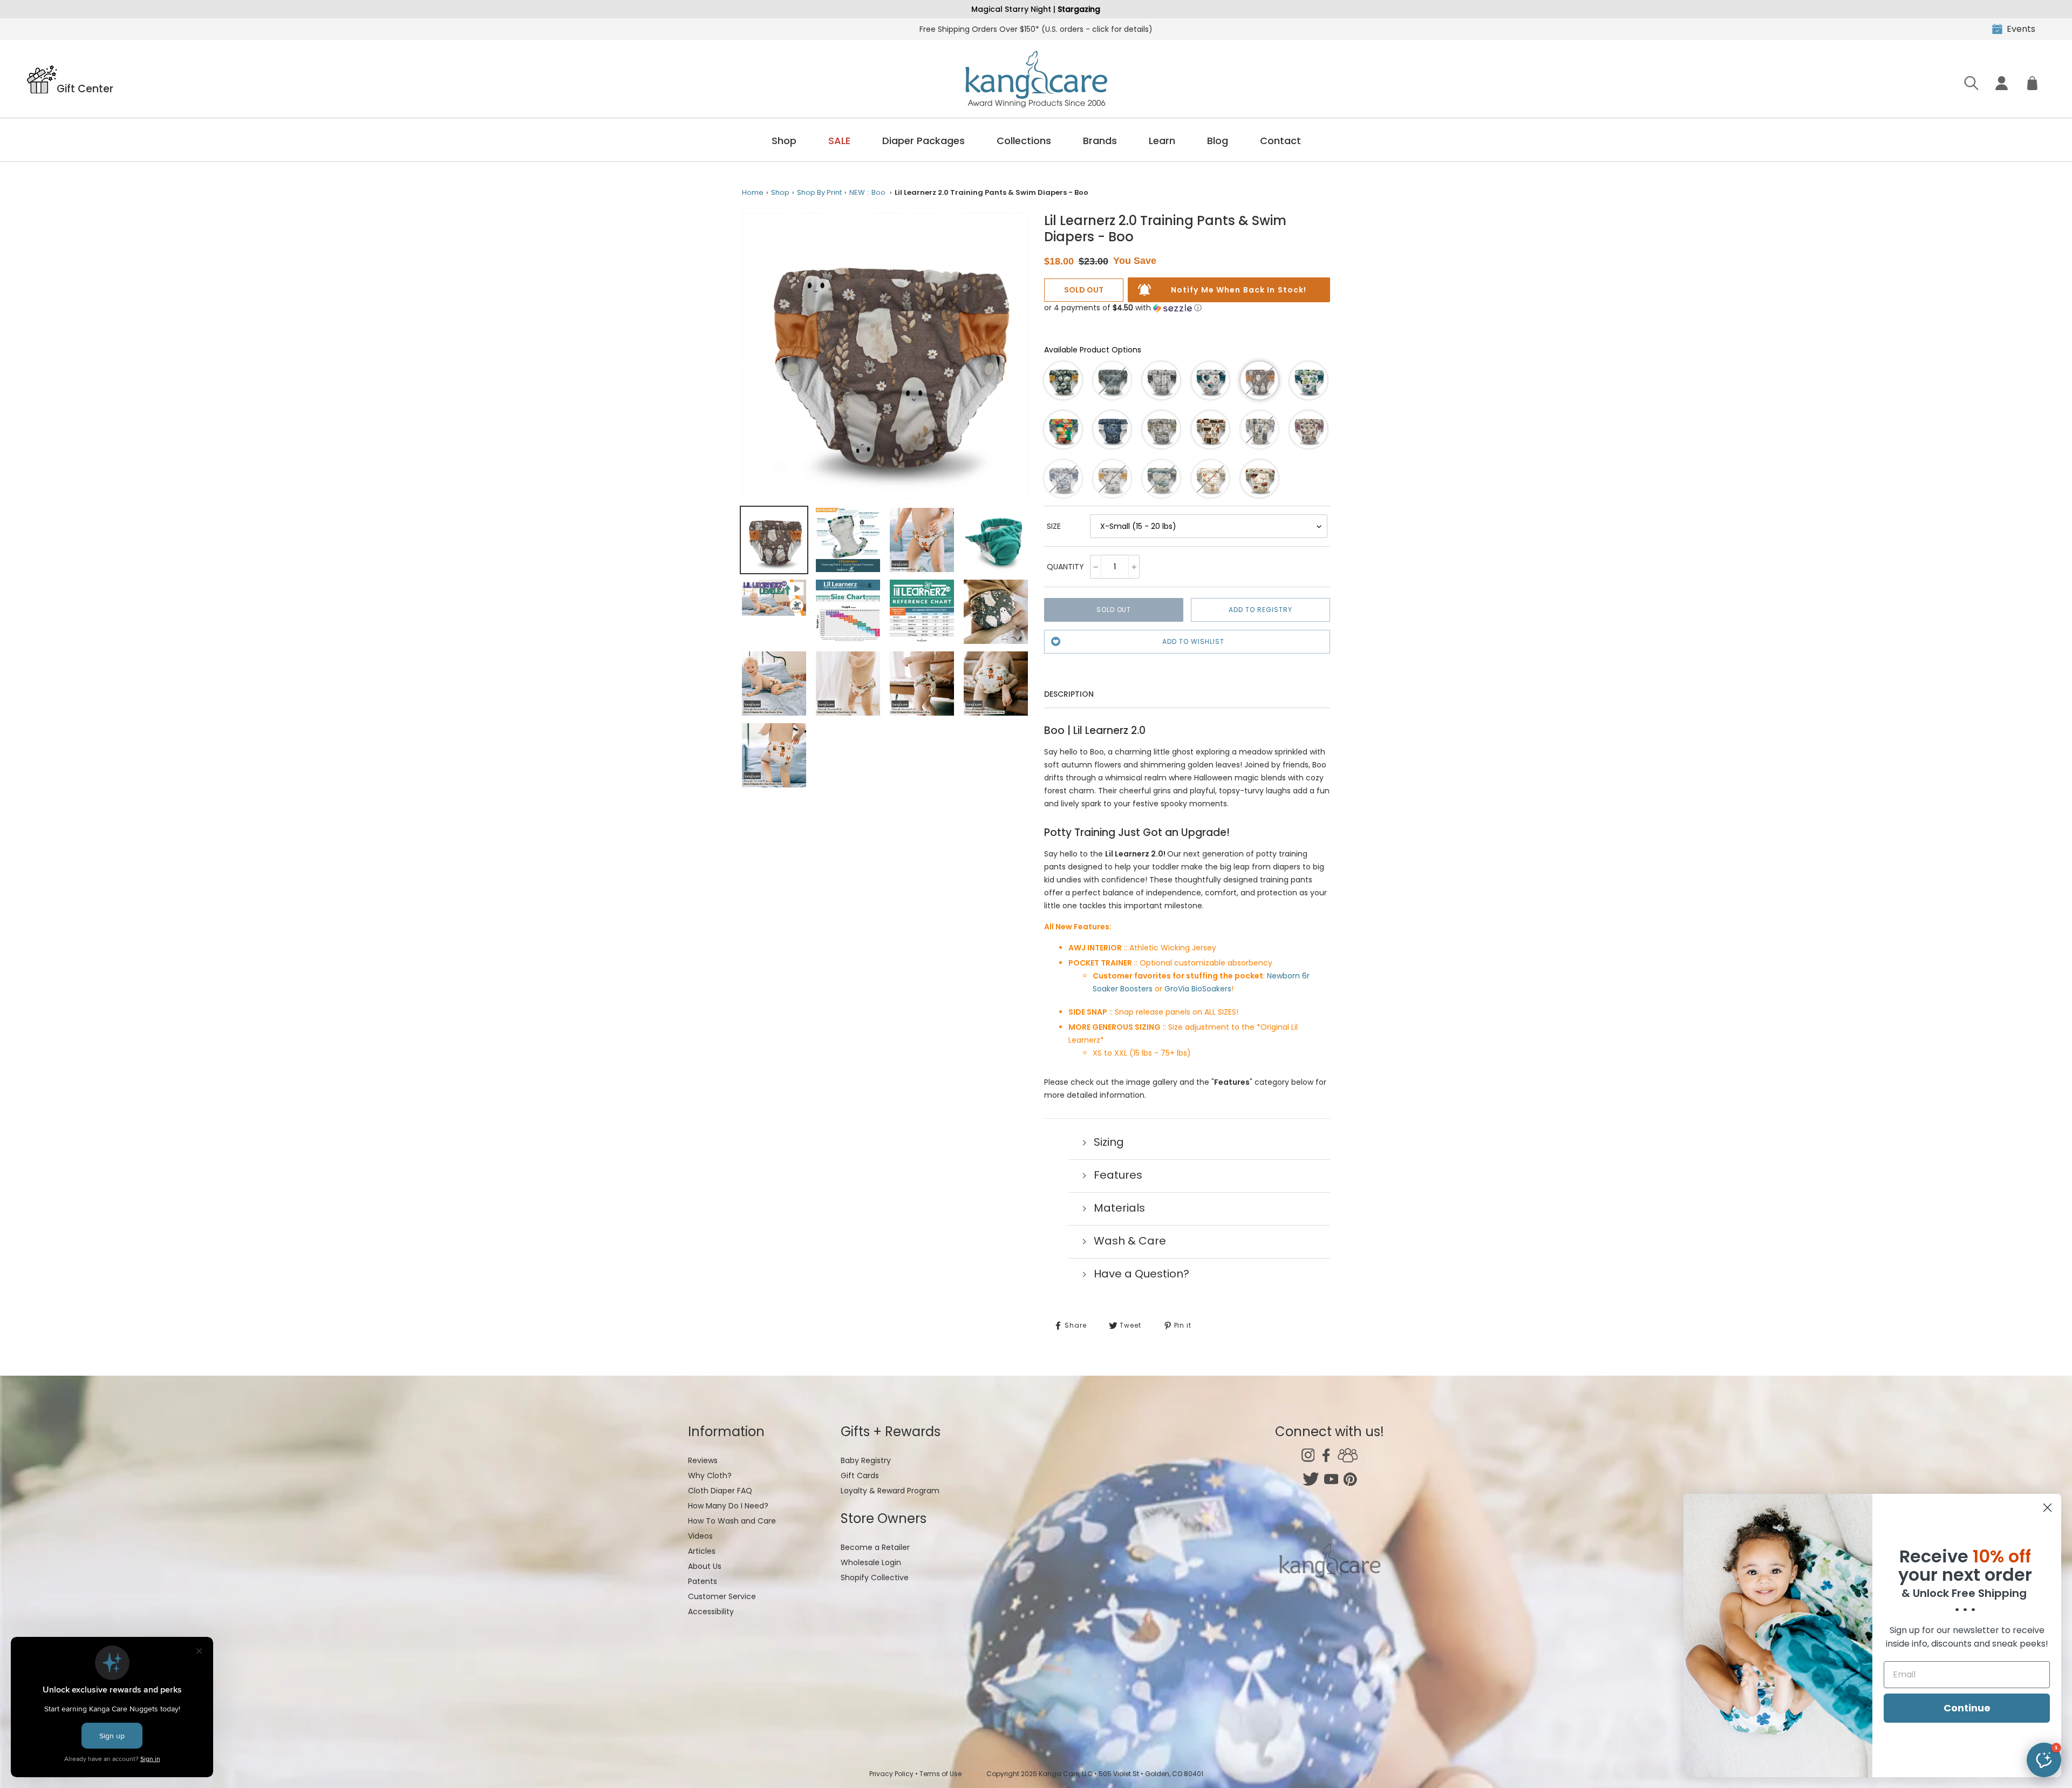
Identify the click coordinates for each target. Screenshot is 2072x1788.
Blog (1218, 141)
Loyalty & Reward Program (890, 1491)
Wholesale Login (871, 1562)
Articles (702, 1551)
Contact (1280, 141)
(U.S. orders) (1036, 29)
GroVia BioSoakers (1198, 989)
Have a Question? (1141, 1274)
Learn (1162, 141)
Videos (700, 1536)
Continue (1967, 1708)
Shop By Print (819, 192)
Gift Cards (860, 1476)
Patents (703, 1581)
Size (1054, 526)
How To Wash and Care (732, 1521)
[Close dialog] (2047, 1508)
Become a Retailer (875, 1547)
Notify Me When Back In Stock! (1239, 290)
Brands (1100, 141)
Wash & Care (1130, 1241)
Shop (784, 141)
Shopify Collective (875, 1578)
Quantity (1065, 567)
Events (2021, 29)
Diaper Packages (923, 141)
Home (753, 192)
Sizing (1109, 1142)
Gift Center (85, 88)
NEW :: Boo (867, 192)
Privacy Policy (891, 1774)
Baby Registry (866, 1460)
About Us (705, 1566)
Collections (1024, 141)
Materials (1119, 1208)
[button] (1123, 308)
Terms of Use (940, 1774)
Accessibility (711, 1612)
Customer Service (722, 1596)
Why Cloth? (710, 1476)
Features (1118, 1175)
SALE (839, 141)
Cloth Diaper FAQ (720, 1491)
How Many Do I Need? (728, 1506)
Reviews (703, 1460)
